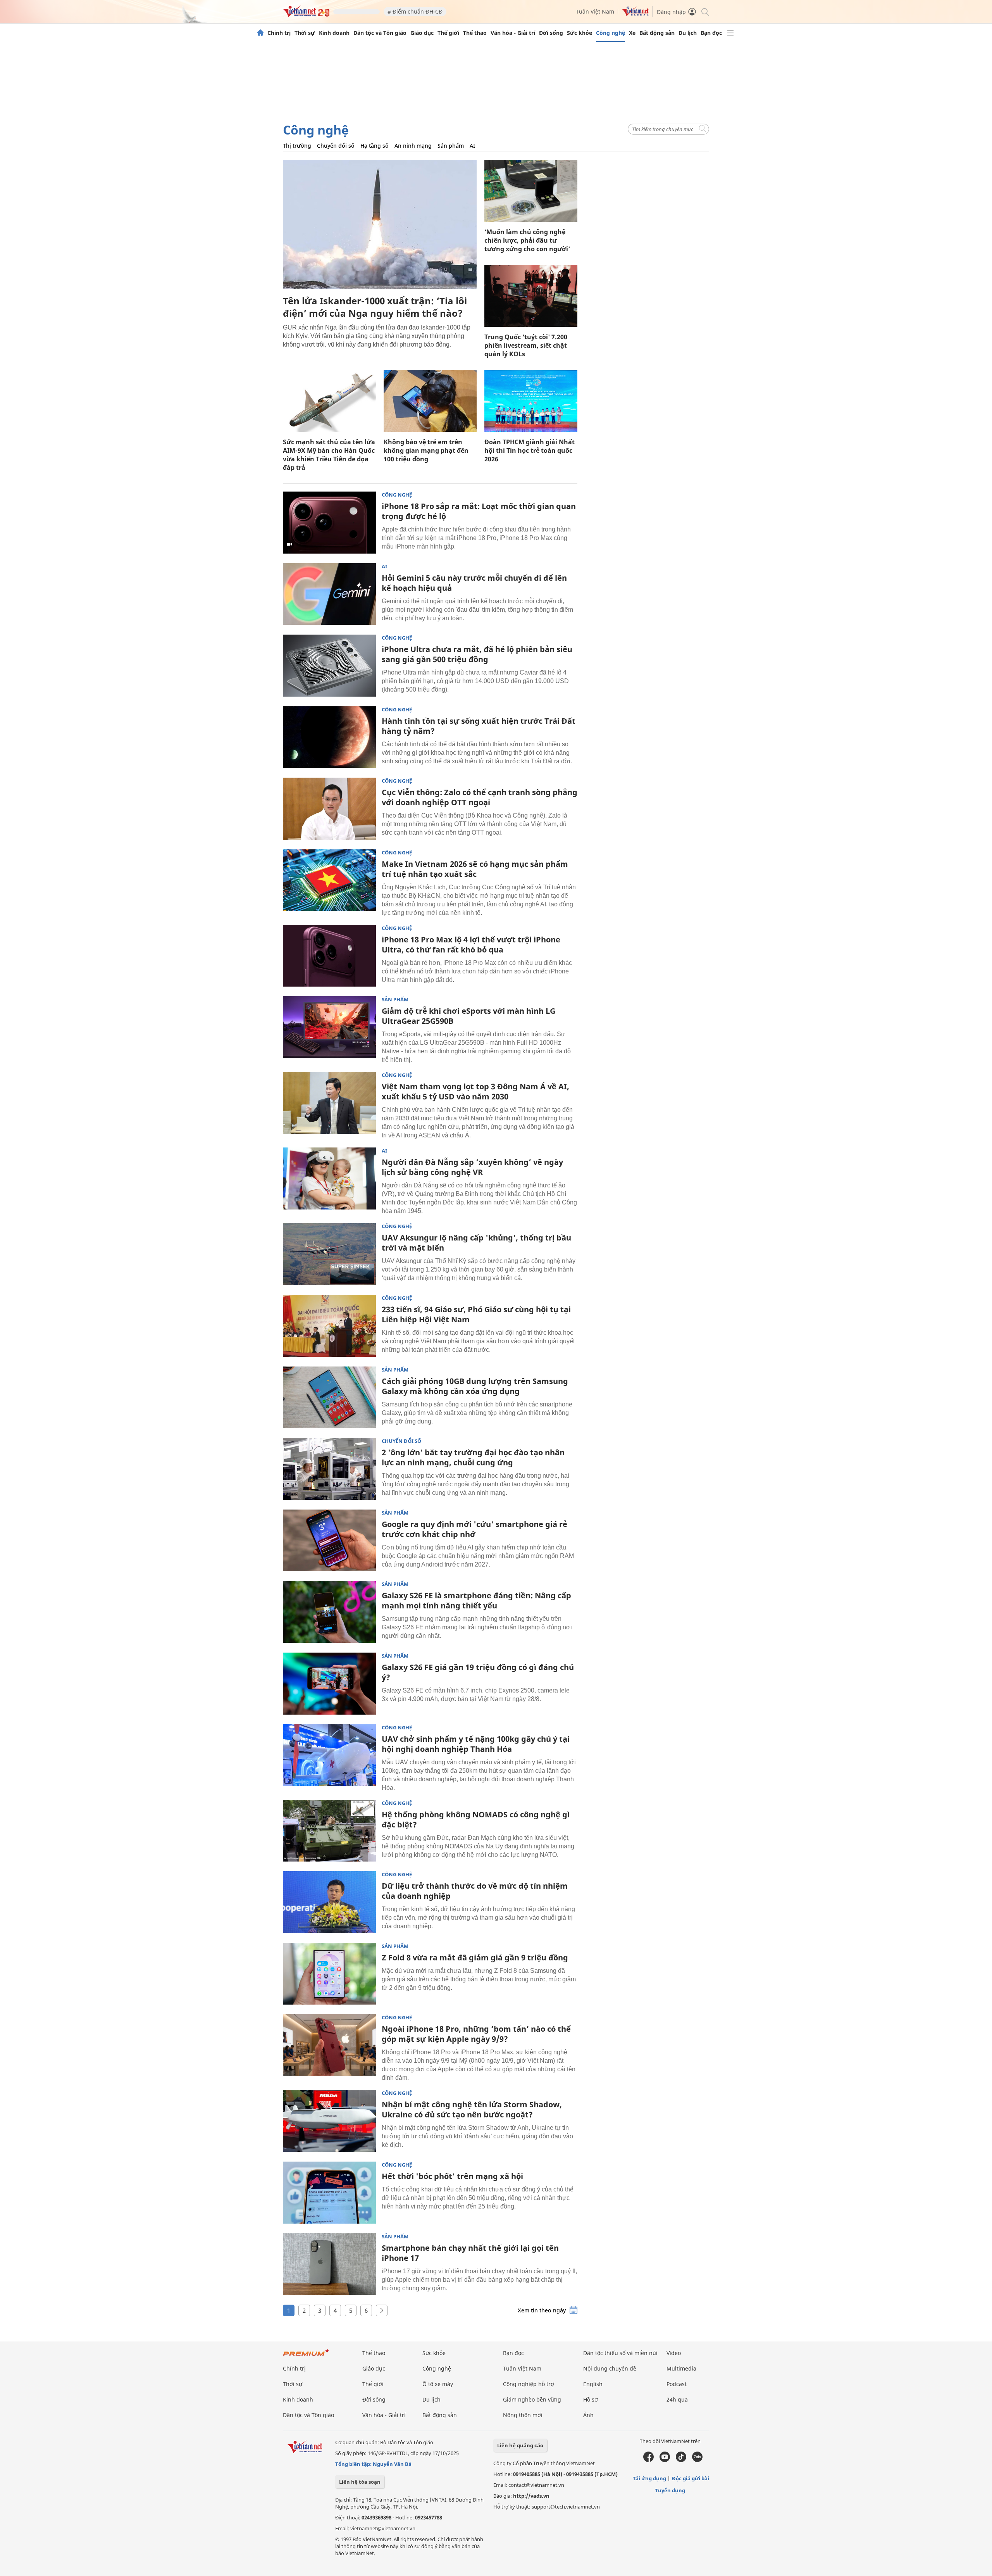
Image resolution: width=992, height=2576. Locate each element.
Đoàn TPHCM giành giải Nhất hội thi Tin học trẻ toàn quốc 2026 (530, 450)
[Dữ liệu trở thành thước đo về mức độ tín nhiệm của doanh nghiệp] (329, 1902)
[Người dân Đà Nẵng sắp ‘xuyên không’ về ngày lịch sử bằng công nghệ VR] (329, 1178)
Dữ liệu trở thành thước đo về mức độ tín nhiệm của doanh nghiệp (475, 1891)
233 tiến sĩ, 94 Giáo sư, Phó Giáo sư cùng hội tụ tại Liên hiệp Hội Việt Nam (476, 1314)
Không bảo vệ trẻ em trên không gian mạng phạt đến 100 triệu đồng (426, 450)
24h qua (677, 2399)
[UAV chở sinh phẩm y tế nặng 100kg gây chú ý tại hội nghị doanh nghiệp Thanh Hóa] (329, 1755)
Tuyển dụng (670, 2490)
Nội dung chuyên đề (610, 2368)
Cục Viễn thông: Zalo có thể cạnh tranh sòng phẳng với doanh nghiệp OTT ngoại (480, 797)
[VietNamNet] (260, 33)
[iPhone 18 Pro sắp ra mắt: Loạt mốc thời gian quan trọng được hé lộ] (329, 523)
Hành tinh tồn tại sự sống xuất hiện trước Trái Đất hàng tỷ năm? (479, 726)
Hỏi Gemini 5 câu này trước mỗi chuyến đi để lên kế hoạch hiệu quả (474, 583)
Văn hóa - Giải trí (513, 33)
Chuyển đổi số (336, 146)
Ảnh (588, 2415)
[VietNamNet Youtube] (665, 2460)
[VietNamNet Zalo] (697, 2460)
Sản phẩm (451, 146)
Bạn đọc (711, 33)
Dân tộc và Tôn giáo (380, 33)
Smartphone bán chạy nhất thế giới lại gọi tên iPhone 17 (470, 2253)
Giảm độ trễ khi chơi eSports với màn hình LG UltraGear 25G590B (468, 1016)
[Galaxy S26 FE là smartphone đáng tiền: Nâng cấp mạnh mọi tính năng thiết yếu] (329, 1612)
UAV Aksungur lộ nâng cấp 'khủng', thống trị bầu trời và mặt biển (476, 1243)
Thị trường (297, 146)
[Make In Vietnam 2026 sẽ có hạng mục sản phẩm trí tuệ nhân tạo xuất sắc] (329, 880)
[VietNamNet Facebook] (648, 2460)
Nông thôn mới (523, 2415)
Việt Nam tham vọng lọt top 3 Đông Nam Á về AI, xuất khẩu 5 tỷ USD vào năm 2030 (475, 1091)
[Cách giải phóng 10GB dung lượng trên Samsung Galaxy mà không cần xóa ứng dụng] (329, 1398)
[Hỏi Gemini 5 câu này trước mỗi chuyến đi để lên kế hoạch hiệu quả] (329, 594)
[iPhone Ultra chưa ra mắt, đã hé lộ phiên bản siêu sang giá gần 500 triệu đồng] (329, 666)
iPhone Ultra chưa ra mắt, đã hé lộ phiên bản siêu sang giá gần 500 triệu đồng (477, 654)
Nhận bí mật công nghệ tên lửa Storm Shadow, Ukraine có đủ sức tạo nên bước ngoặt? (472, 2109)
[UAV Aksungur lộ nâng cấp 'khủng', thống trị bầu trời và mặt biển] (329, 1254)
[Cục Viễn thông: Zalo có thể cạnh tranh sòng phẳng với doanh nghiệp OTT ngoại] (329, 809)
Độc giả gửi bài (691, 2478)
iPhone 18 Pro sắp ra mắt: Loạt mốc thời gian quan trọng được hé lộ (479, 511)
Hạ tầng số (375, 146)
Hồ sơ (591, 2399)
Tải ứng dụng (649, 2478)
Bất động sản (657, 33)
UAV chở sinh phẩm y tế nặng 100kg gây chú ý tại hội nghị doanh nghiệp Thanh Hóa (476, 1744)
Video (674, 2353)
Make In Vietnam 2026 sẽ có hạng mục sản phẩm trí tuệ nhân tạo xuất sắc (475, 869)
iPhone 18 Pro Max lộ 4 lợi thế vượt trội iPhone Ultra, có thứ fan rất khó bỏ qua (471, 945)
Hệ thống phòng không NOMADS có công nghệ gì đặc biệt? (476, 1819)
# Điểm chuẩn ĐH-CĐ (415, 11)
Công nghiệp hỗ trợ (529, 2384)
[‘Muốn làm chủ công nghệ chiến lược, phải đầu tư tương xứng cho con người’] (531, 191)
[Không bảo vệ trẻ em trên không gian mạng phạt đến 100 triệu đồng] (430, 401)
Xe (632, 33)
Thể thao (475, 33)
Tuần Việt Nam (595, 11)
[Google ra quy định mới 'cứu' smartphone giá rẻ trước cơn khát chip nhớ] (329, 1541)
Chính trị (279, 33)
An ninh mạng (413, 146)
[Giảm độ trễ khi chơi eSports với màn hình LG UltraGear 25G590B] (329, 1027)
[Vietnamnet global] (635, 14)
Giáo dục (422, 33)
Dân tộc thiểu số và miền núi (620, 2353)
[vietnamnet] (306, 15)
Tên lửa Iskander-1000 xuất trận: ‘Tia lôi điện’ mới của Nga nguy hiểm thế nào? (375, 307)
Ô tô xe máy (438, 2384)
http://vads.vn (531, 2496)
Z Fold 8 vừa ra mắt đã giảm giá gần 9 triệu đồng (475, 1957)
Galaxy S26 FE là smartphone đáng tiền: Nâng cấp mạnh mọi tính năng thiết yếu (476, 1600)
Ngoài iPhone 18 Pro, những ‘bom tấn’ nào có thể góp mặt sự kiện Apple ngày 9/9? (476, 2034)
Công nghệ (611, 33)
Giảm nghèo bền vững (532, 2399)
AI (472, 146)
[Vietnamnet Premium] (306, 2356)
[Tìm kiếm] (705, 11)
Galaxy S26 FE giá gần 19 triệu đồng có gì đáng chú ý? (478, 1672)
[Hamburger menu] (730, 33)
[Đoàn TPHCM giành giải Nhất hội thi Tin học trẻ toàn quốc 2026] (531, 401)
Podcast (677, 2384)
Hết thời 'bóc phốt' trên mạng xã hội (452, 2176)
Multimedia (681, 2368)
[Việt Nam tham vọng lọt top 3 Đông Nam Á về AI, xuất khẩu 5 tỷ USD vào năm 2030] (329, 1103)
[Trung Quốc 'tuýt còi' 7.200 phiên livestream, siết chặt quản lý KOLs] (531, 296)
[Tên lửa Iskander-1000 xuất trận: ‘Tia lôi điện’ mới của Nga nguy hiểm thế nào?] (380, 224)
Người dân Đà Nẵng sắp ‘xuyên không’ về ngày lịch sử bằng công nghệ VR (472, 1167)
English (593, 2384)
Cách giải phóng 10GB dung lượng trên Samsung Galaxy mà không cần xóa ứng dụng (475, 1386)
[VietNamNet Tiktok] (681, 2460)
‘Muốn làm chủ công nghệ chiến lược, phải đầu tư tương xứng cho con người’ (527, 240)
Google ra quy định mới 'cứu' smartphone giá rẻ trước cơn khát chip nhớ (474, 1529)
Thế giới (448, 33)
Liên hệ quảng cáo (520, 2445)
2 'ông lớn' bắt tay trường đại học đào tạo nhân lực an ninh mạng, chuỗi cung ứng (473, 1457)
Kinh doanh (334, 33)
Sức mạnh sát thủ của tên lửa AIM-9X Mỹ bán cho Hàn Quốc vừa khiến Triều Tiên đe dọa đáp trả (329, 455)
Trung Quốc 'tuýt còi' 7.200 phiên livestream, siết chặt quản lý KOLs (526, 345)
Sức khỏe (580, 33)
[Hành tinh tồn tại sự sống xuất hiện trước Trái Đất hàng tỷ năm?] (329, 737)
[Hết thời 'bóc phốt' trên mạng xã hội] (329, 2193)
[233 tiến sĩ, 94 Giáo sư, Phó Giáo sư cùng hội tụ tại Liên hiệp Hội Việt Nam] (329, 1326)
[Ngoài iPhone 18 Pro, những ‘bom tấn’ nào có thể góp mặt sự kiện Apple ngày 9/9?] (329, 2045)
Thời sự (305, 33)
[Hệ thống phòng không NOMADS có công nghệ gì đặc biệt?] (329, 1831)
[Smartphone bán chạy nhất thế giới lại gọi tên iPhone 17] (329, 2264)
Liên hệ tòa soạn (360, 2482)
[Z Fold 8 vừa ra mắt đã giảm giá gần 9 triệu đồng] (329, 1974)
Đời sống (551, 33)
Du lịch (688, 33)
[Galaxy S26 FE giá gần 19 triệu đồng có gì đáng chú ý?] (329, 1684)
